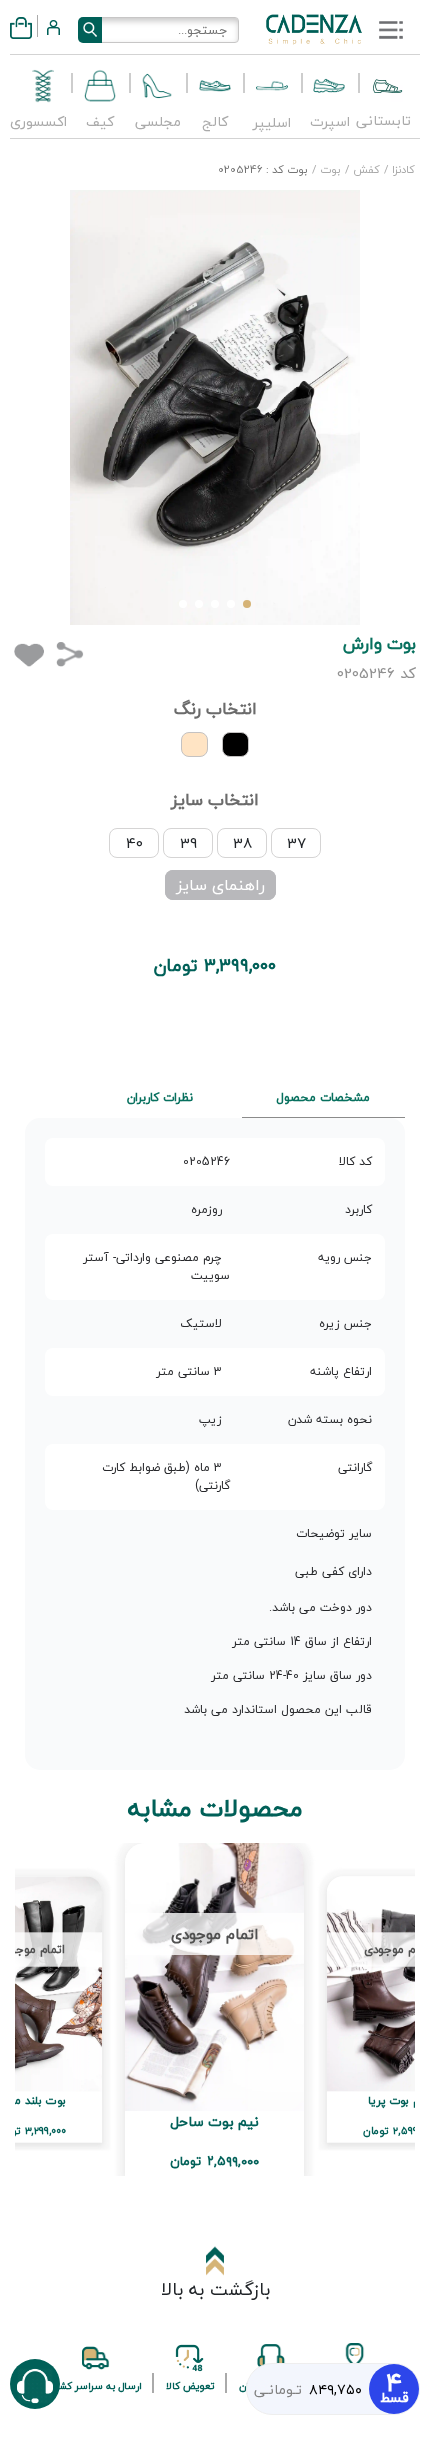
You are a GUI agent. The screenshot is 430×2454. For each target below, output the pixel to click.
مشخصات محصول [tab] (323, 1097)
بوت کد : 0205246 (263, 169)
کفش (365, 169)
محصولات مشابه (215, 1809)
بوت (329, 169)
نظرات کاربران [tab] (160, 1097)
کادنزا (402, 169)
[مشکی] (235, 744)
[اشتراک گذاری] (69, 653)
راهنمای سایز (220, 885)
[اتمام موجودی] (214, 1974)
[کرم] (194, 744)
